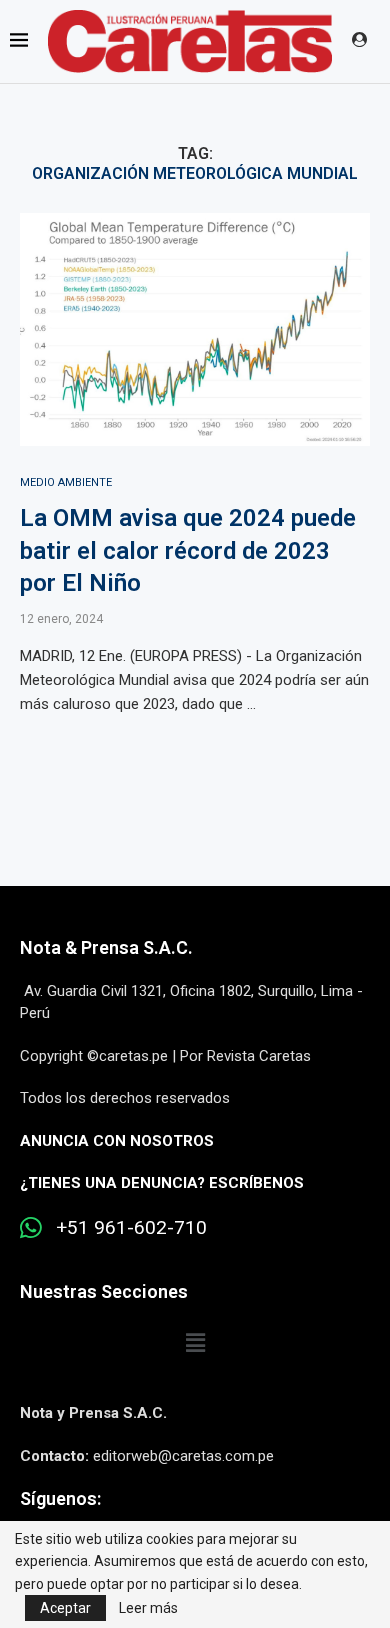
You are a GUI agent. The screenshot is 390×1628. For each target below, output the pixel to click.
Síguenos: (60, 1498)
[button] (195, 1343)
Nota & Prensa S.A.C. (106, 947)
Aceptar (65, 1608)
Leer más (148, 1608)
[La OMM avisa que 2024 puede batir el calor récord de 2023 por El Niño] (195, 329)
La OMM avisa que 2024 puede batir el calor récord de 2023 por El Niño (188, 550)
